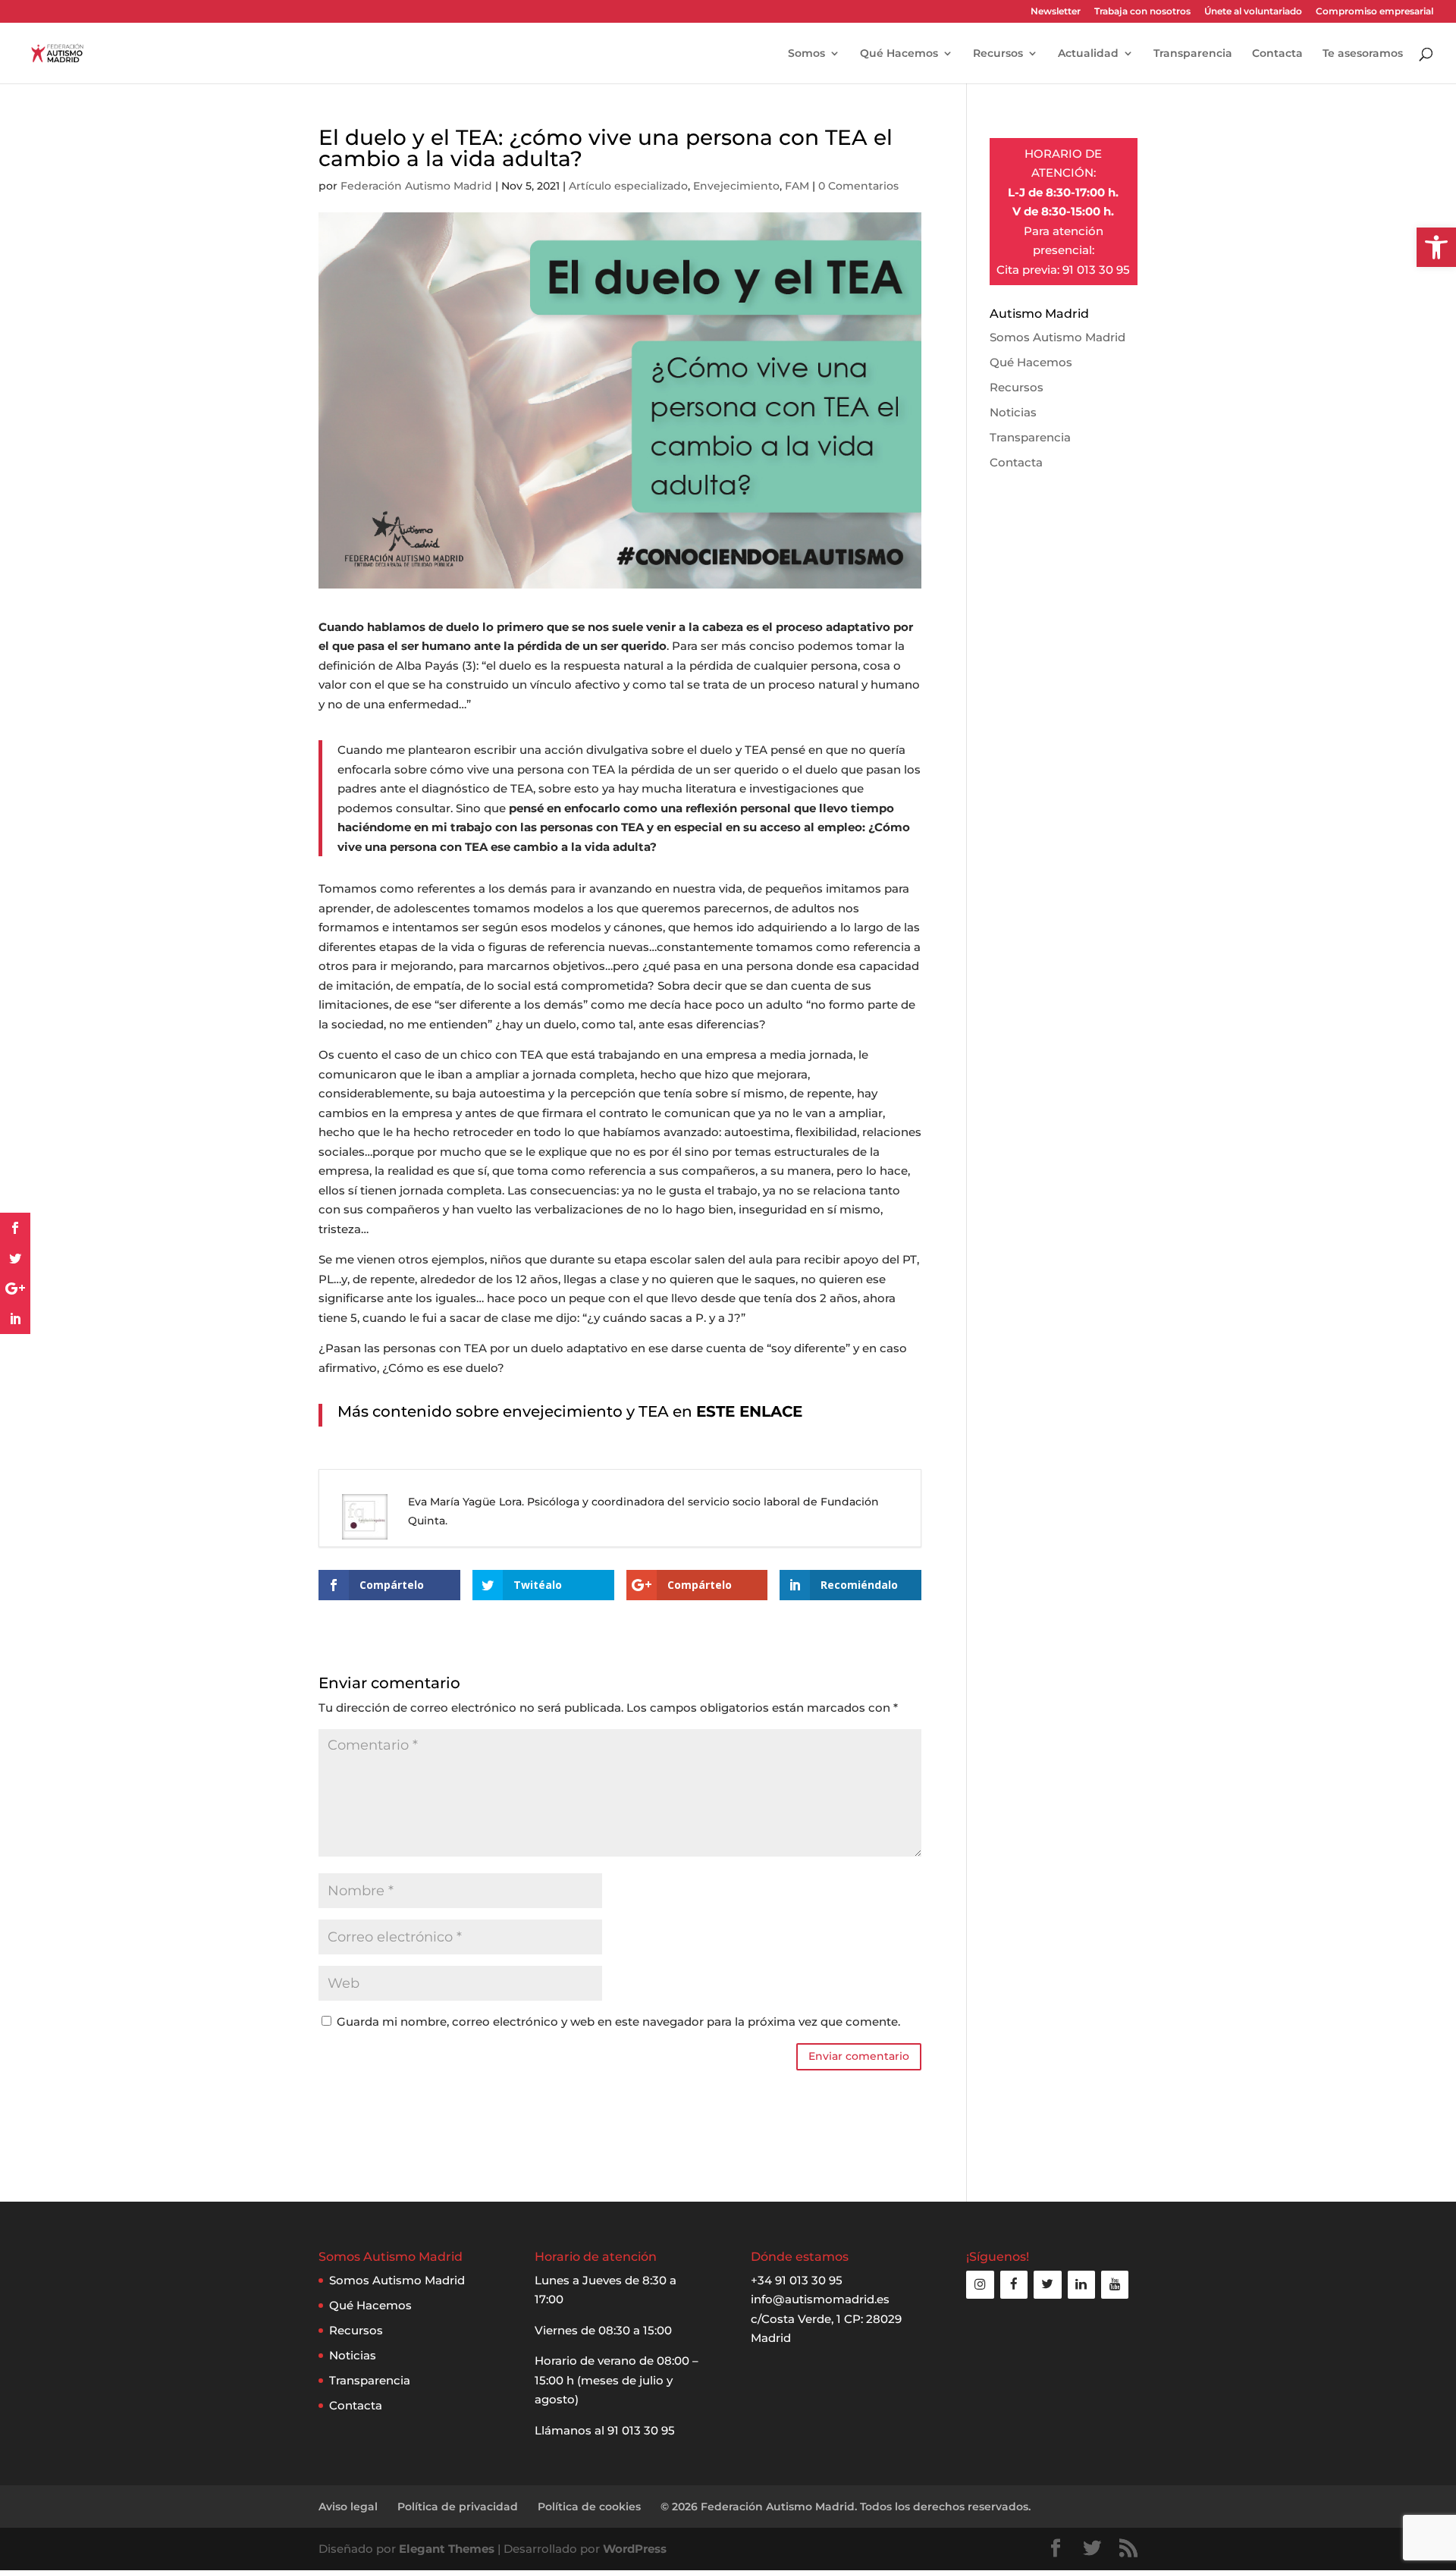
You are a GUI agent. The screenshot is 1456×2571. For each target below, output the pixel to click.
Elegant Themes (447, 2549)
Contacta (1277, 54)
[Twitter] (1047, 2285)
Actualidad (1088, 54)
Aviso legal (348, 2507)
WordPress (635, 2549)
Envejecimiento (736, 186)
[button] (1436, 247)
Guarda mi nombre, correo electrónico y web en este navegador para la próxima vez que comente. (618, 2022)
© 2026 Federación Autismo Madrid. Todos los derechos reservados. (846, 2507)
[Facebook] (1014, 2285)
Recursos (998, 54)
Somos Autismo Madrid (1057, 337)
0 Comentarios (858, 186)
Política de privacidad (458, 2507)
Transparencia (1193, 54)
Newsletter (1056, 12)
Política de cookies (589, 2507)
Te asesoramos (1363, 54)
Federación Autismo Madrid (416, 186)
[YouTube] (1115, 2285)
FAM (797, 186)
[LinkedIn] (1081, 2285)
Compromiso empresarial (1374, 12)
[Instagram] (980, 2285)
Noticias (1013, 412)
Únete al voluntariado (1253, 12)
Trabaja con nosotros (1142, 12)
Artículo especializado (628, 186)
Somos (806, 54)
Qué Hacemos (899, 54)
